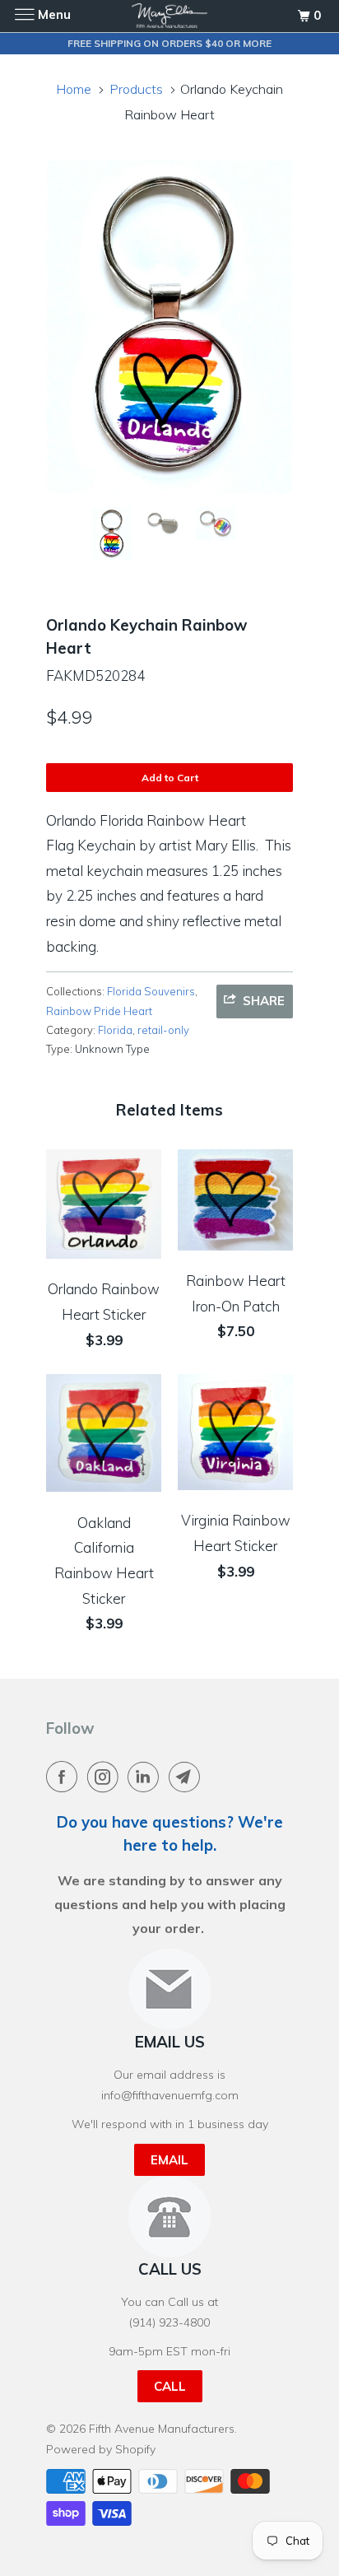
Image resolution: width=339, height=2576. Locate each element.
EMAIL (169, 2160)
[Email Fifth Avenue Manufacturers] (188, 1777)
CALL (170, 2386)
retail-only (163, 1030)
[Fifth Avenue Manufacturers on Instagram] (106, 1777)
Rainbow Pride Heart (99, 1011)
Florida (115, 1030)
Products (136, 89)
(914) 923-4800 (169, 2322)
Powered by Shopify (101, 2449)
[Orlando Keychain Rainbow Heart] (169, 327)
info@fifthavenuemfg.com (170, 2095)
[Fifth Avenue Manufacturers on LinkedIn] (146, 1777)
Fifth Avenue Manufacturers (162, 2429)
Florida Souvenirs (151, 991)
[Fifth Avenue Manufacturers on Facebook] (65, 1777)
